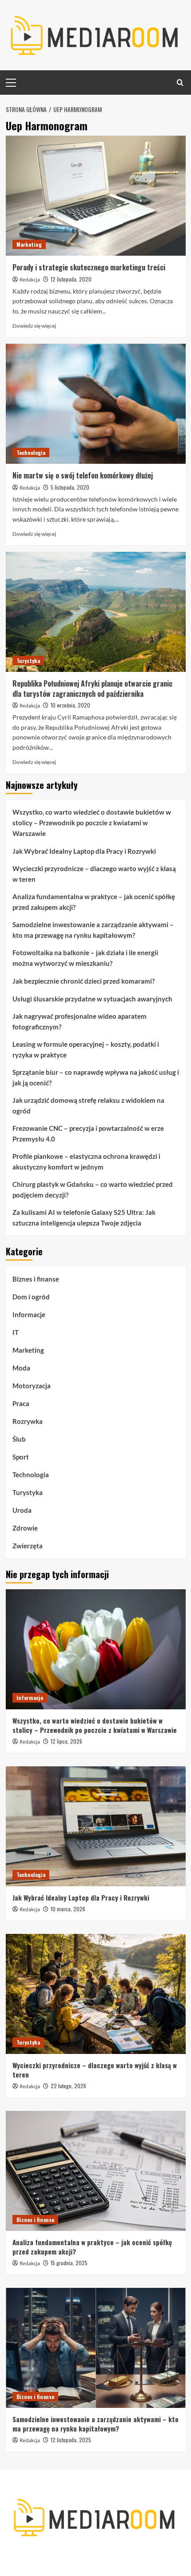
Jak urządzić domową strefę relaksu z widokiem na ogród (88, 1105)
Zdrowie (25, 1528)
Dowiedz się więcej (34, 326)
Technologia (31, 452)
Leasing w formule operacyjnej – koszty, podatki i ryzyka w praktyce (86, 1049)
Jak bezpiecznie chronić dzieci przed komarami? (84, 981)
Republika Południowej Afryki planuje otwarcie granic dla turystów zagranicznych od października (92, 688)
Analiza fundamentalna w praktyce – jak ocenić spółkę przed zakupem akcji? (94, 902)
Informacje (29, 1314)
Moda (21, 1368)
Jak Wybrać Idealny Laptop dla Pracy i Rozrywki (84, 851)
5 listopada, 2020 (70, 487)
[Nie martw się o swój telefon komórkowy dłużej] (96, 404)
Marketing (29, 244)
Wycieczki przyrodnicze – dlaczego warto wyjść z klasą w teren (94, 874)
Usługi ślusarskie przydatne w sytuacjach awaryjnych (92, 999)
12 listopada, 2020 (71, 279)
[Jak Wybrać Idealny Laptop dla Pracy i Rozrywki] (96, 1826)
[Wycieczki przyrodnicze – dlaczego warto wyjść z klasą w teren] (96, 1994)
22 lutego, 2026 (68, 2086)
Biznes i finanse (36, 1279)
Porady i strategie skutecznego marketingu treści (89, 267)
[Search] (180, 82)
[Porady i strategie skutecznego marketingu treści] (96, 196)
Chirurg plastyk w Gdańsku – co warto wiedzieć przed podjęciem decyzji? (93, 1190)
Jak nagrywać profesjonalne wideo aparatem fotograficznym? (80, 1021)
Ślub (19, 1439)
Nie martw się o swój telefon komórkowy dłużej (83, 475)
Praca (21, 1403)
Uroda (22, 1510)
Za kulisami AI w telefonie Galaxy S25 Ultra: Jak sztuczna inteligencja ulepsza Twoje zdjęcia (84, 1218)
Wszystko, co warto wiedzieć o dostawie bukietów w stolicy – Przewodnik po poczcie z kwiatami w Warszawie (92, 823)
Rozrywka (28, 1421)
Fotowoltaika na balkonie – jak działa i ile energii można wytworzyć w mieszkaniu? (85, 958)
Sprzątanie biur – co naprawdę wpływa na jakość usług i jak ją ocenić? (96, 1077)
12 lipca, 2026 (66, 1741)
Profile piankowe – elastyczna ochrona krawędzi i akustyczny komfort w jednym (86, 1161)
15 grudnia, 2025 (69, 2263)
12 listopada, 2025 (71, 2440)
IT (16, 1332)
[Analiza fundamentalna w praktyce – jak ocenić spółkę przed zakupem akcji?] (96, 2171)
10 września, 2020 (70, 705)
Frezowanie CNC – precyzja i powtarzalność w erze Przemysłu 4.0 (88, 1133)
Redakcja (30, 280)
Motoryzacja (32, 1386)
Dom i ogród (31, 1297)
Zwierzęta (28, 1546)
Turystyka (28, 661)
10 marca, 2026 (68, 1909)
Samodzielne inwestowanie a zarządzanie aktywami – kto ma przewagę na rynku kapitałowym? (93, 930)
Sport (21, 1457)
